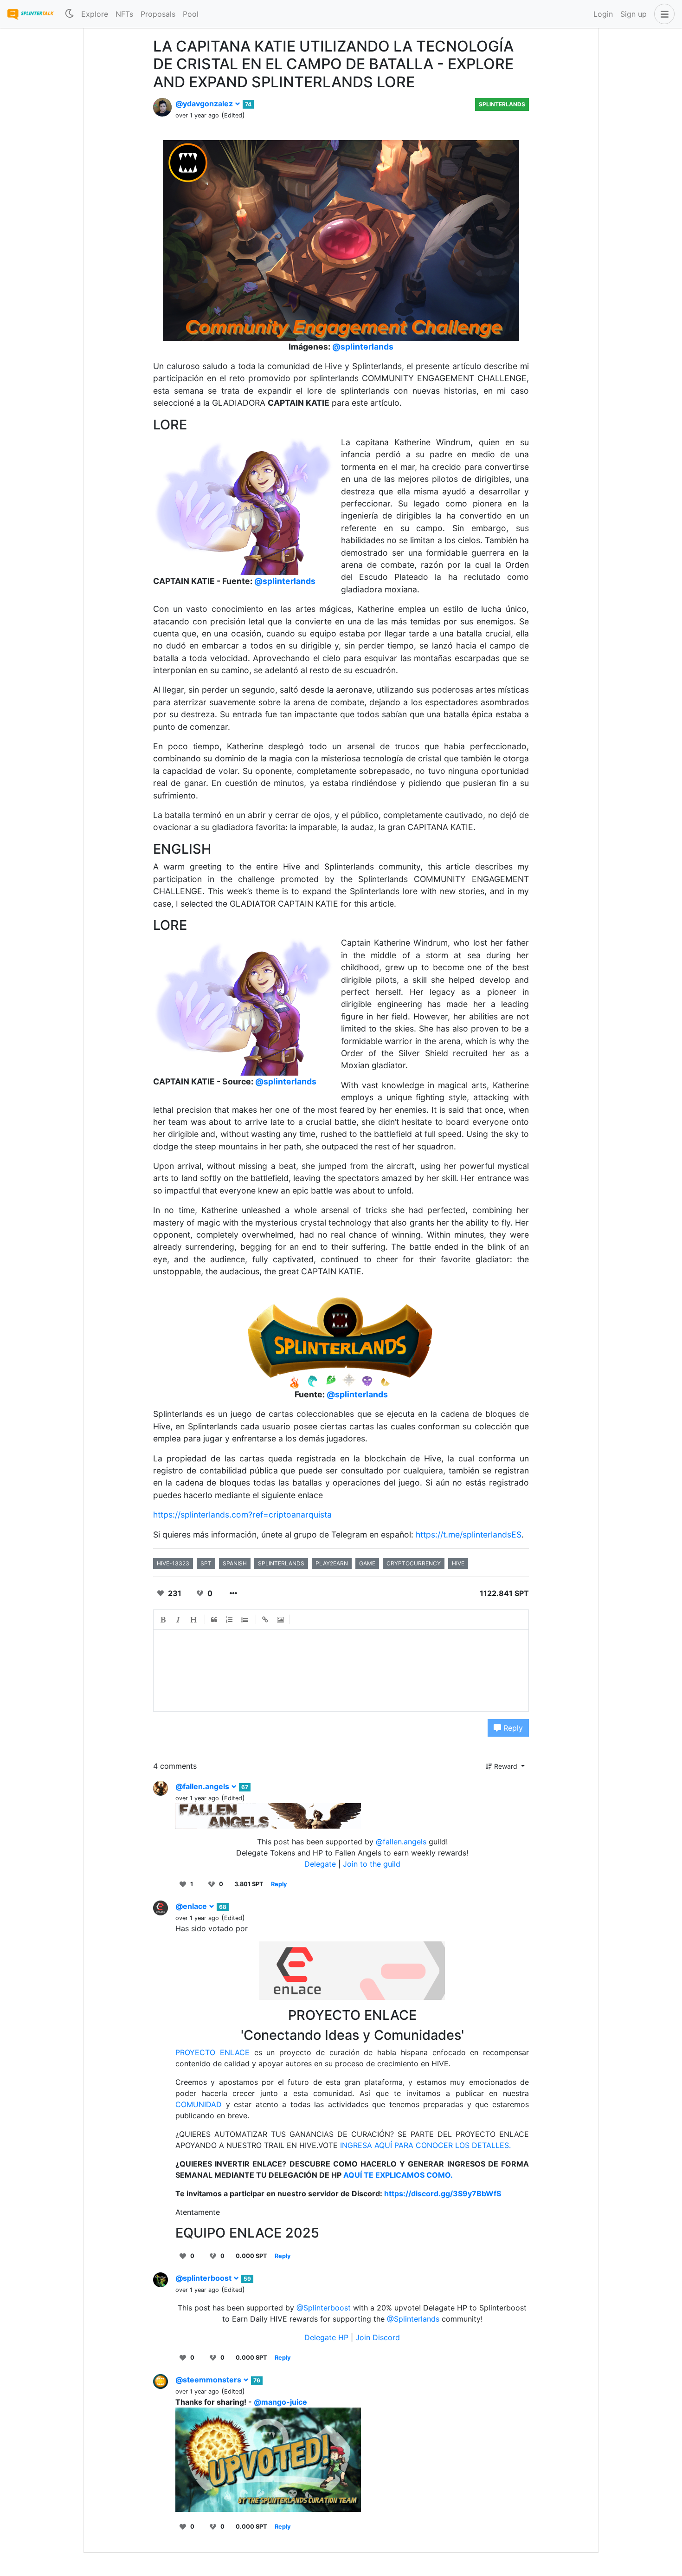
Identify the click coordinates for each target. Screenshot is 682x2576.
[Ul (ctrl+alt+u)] (245, 1620)
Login (603, 14)
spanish (235, 1563)
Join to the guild (372, 1864)
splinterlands (281, 1563)
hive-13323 (173, 1563)
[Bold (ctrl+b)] (163, 1620)
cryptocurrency (414, 1563)
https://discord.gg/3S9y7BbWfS (443, 2193)
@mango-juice (280, 2402)
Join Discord (378, 2337)
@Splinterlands (413, 2319)
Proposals (158, 14)
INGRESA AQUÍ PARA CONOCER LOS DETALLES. (424, 2145)
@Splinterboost (324, 2308)
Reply (512, 1728)
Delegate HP (328, 2337)
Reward (506, 1766)
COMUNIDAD (199, 2104)
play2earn (332, 1563)
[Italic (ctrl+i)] (179, 1620)
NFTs (124, 14)
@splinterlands (363, 347)
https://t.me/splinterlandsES (469, 1535)
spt (206, 1563)
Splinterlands (502, 104)
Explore (95, 14)
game (367, 1563)
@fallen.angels (203, 1786)
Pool (191, 14)
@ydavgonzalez (205, 104)
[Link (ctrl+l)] (265, 1620)
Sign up (634, 14)
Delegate (320, 1864)
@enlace (192, 1906)
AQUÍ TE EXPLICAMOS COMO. (397, 2175)
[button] (663, 14)
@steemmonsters (209, 2380)
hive (458, 1563)
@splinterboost (204, 2278)
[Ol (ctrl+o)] (230, 1620)
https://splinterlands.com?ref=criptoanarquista (242, 1515)
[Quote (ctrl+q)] (214, 1620)
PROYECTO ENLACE (212, 2052)
